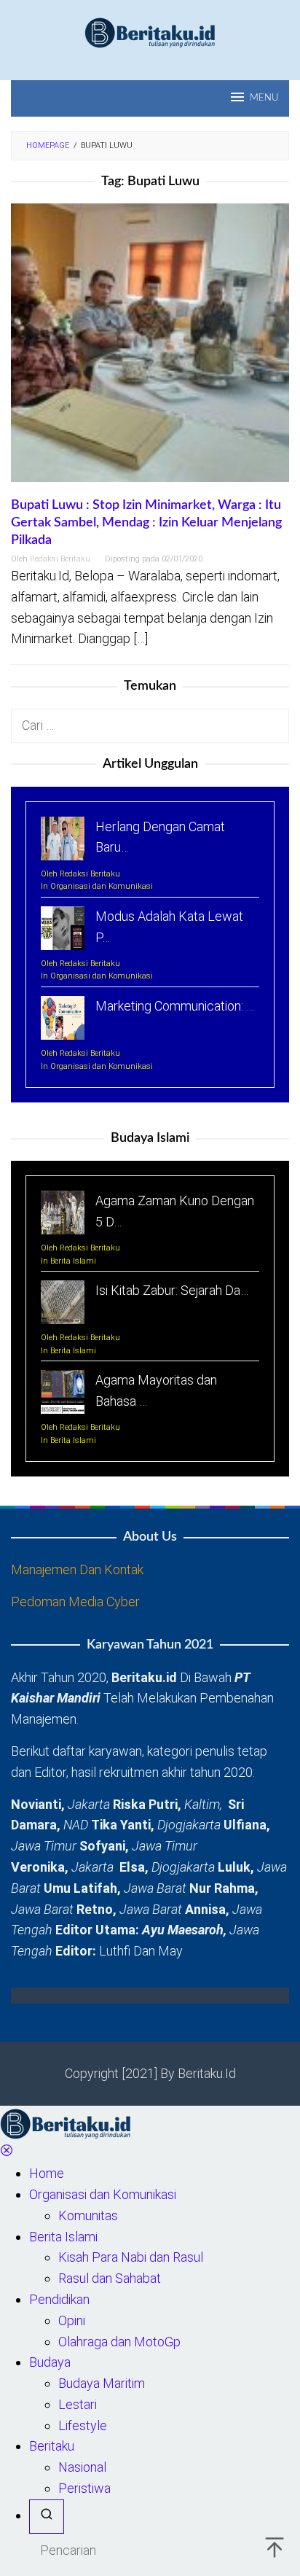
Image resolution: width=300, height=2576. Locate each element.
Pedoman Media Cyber (75, 1602)
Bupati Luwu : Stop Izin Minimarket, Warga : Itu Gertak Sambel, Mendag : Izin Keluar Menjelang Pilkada (146, 523)
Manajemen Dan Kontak (77, 1569)
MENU (264, 98)
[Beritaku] (150, 32)
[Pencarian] (47, 2517)
